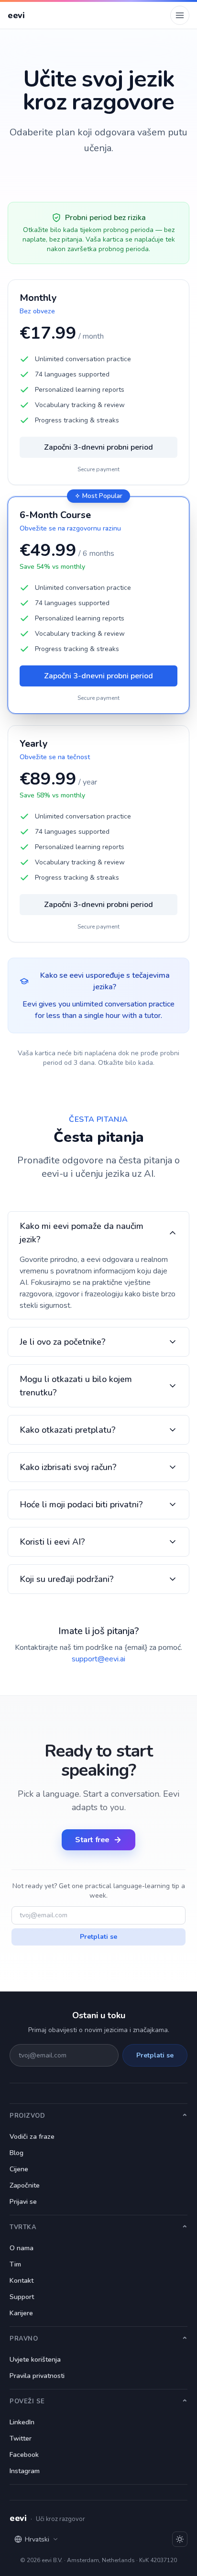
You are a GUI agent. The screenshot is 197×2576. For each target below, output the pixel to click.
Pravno (24, 2339)
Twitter (21, 2438)
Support (22, 2297)
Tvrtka (23, 2227)
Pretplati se (98, 1937)
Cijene (19, 2169)
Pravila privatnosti (37, 2376)
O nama (22, 2248)
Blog (16, 2153)
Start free (92, 1840)
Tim (15, 2264)
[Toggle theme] (180, 2539)
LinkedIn (22, 2422)
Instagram (25, 2471)
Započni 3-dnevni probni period (98, 447)
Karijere (21, 2313)
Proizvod (27, 2116)
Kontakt (22, 2281)
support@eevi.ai (98, 1659)
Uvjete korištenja (35, 2360)
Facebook (24, 2455)
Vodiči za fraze (32, 2137)
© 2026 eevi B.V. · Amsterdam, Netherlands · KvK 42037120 (98, 2560)
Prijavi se (23, 2202)
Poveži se (27, 2401)
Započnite (25, 2185)
